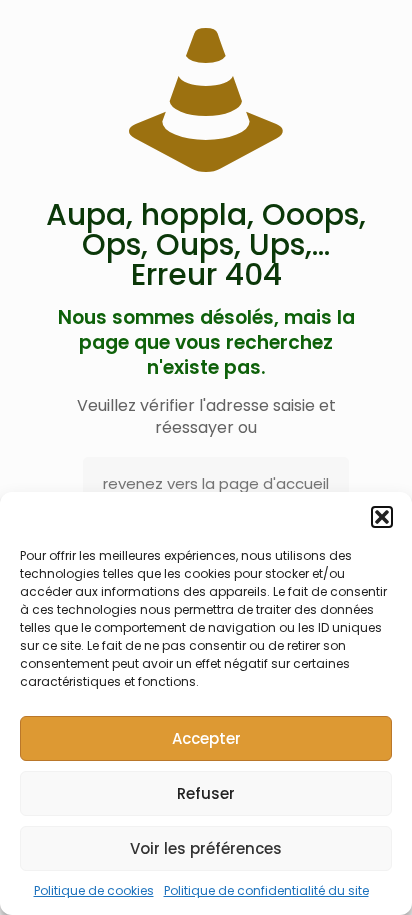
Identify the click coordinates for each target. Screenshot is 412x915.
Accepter (206, 738)
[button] (382, 517)
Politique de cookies (94, 890)
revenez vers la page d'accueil (216, 483)
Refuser (206, 793)
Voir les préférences (206, 848)
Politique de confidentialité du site (266, 890)
